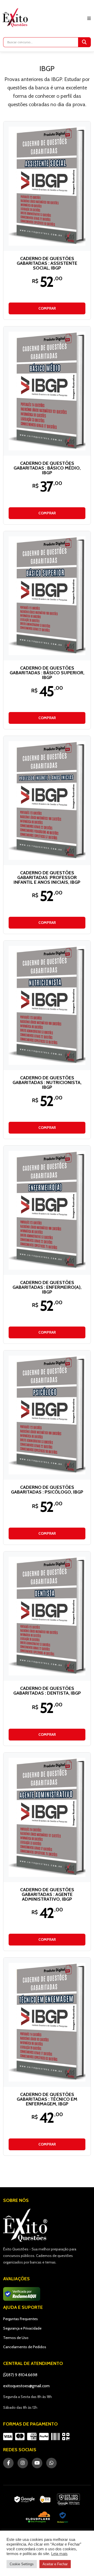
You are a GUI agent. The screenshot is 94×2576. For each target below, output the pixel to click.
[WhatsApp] (51, 2463)
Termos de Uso (16, 2338)
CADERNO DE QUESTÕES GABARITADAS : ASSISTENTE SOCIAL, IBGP (47, 263)
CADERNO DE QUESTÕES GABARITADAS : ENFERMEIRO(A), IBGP (47, 1287)
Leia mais (59, 2554)
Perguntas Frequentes (20, 2319)
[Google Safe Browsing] (69, 2499)
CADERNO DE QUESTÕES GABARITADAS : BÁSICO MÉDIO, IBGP (47, 468)
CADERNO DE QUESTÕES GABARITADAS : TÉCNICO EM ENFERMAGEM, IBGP (47, 2099)
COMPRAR (47, 308)
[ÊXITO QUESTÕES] (16, 18)
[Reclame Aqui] (63, 2517)
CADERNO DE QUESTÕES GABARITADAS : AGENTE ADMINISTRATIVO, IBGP (47, 1894)
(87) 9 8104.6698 (22, 2375)
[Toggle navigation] (89, 18)
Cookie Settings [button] (22, 2564)
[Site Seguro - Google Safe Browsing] (32, 2499)
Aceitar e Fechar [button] (55, 2564)
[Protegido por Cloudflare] (38, 2517)
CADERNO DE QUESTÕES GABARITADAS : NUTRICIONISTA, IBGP (47, 1082)
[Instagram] (23, 2463)
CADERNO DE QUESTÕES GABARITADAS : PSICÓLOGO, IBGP (47, 1490)
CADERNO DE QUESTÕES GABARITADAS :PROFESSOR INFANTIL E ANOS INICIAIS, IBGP (47, 877)
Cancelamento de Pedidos (25, 2347)
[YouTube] (37, 2463)
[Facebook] (8, 2463)
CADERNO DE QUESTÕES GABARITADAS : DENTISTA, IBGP (47, 1691)
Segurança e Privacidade (22, 2328)
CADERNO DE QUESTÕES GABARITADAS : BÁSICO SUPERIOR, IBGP (47, 673)
